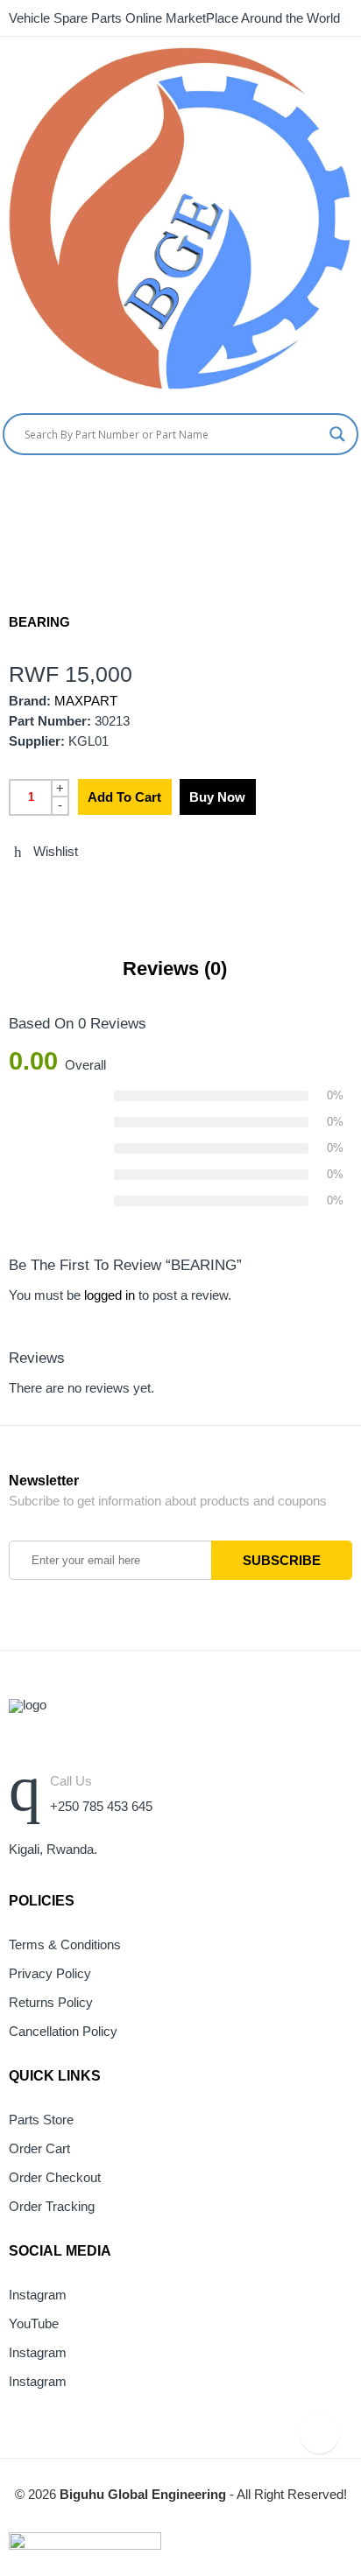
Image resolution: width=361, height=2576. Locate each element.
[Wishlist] (354, 491)
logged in (110, 1295)
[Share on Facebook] (46, 889)
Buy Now (217, 797)
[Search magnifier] (337, 434)
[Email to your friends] (79, 889)
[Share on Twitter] (14, 889)
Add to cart (124, 797)
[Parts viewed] (319, 2434)
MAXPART (86, 701)
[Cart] (322, 491)
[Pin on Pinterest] (111, 889)
